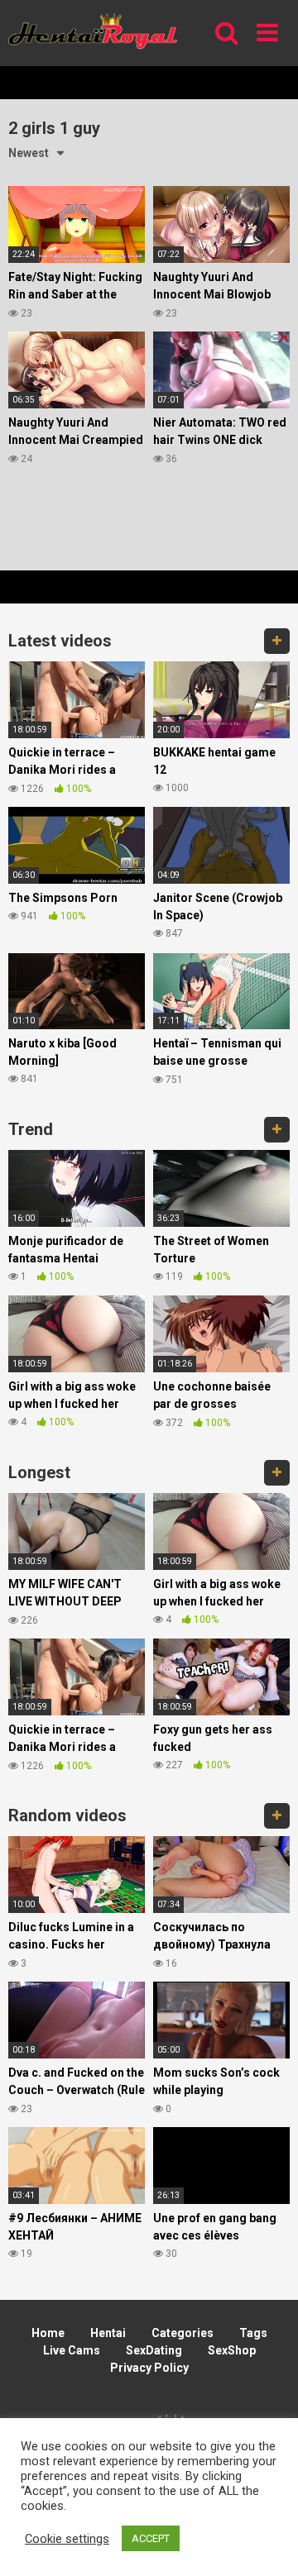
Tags (253, 2333)
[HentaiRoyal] (93, 33)
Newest (29, 153)
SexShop (232, 2350)
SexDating (154, 2350)
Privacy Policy (149, 2368)
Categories (183, 2333)
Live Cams (72, 2350)
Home (48, 2333)
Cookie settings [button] (67, 2539)
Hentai (108, 2333)
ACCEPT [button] (151, 2538)
